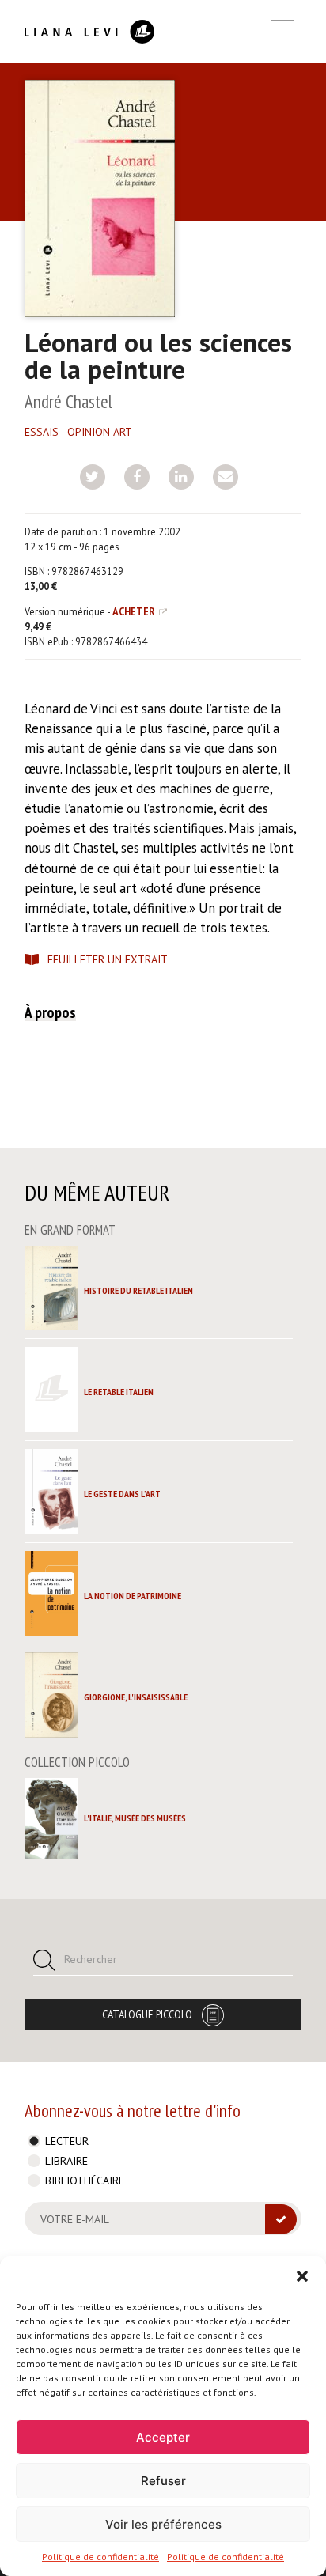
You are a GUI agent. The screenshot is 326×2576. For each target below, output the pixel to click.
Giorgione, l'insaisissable (136, 1697)
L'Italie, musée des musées (135, 1818)
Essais (42, 432)
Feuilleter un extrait (108, 959)
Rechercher (91, 1959)
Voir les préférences (163, 2524)
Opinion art (100, 432)
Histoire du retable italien (138, 1290)
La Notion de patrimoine (133, 1596)
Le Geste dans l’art (122, 1494)
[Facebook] (137, 477)
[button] (302, 2276)
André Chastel (68, 401)
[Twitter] (93, 477)
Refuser (163, 2481)
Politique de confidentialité (100, 2557)
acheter (134, 611)
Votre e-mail (75, 2219)
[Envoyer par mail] (226, 477)
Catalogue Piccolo (147, 2014)
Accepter (163, 2437)
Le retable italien (119, 1392)
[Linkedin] (181, 477)
